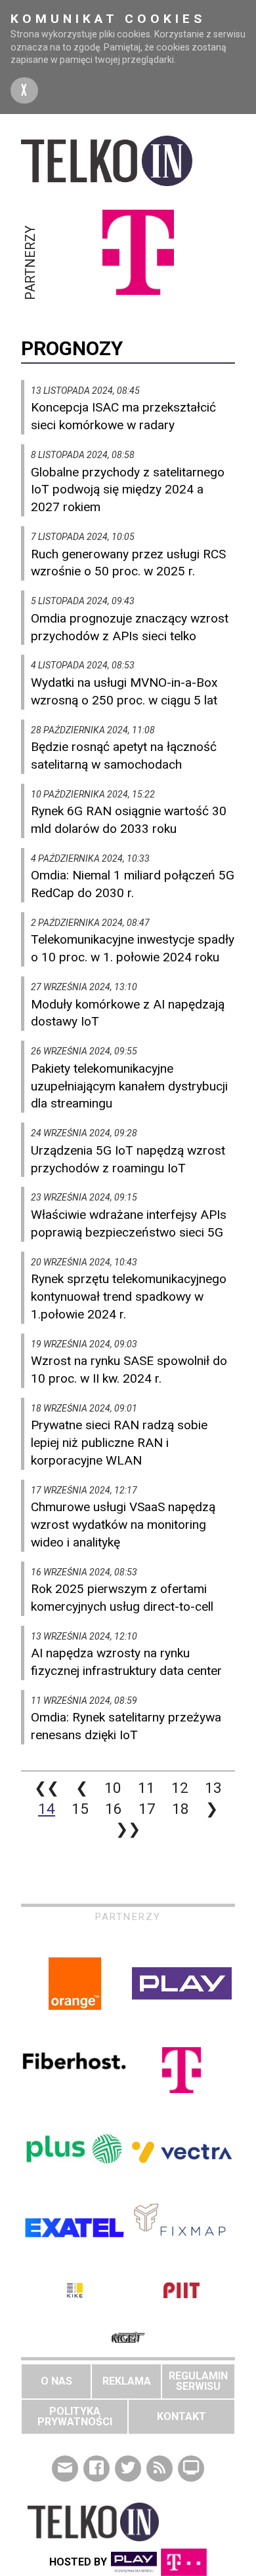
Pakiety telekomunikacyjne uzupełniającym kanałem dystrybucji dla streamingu (129, 1086)
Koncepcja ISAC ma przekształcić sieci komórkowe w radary (123, 416)
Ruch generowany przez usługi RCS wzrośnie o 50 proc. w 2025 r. (128, 563)
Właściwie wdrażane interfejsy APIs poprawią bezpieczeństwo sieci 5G (129, 1223)
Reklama (127, 2381)
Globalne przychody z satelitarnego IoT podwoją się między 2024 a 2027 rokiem (128, 490)
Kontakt (181, 2416)
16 (114, 1809)
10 (113, 1788)
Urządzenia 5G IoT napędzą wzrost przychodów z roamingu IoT (128, 1159)
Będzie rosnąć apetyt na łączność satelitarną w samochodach (124, 756)
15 (80, 1809)
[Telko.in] (128, 161)
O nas (56, 2381)
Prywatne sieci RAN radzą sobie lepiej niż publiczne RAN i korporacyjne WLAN (119, 1443)
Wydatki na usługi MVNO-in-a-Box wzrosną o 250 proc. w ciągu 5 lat (124, 691)
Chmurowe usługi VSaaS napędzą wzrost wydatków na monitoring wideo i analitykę (123, 1525)
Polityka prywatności (75, 2416)
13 (213, 1788)
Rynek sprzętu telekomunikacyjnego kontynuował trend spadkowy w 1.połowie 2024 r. (129, 1297)
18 (181, 1809)
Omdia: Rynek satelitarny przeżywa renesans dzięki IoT (126, 1726)
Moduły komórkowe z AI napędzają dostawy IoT (128, 1013)
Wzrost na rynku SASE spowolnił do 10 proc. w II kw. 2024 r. (129, 1370)
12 (180, 1788)
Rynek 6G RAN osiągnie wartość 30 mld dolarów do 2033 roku (129, 820)
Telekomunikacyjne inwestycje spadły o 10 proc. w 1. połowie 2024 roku (133, 948)
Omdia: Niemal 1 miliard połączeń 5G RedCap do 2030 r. (133, 884)
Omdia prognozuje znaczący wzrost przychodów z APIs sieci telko (130, 627)
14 (47, 1809)
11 (146, 1788)
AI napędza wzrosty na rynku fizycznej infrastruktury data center (126, 1662)
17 (147, 1809)
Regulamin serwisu (198, 2381)
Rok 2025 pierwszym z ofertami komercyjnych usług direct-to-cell (122, 1598)
